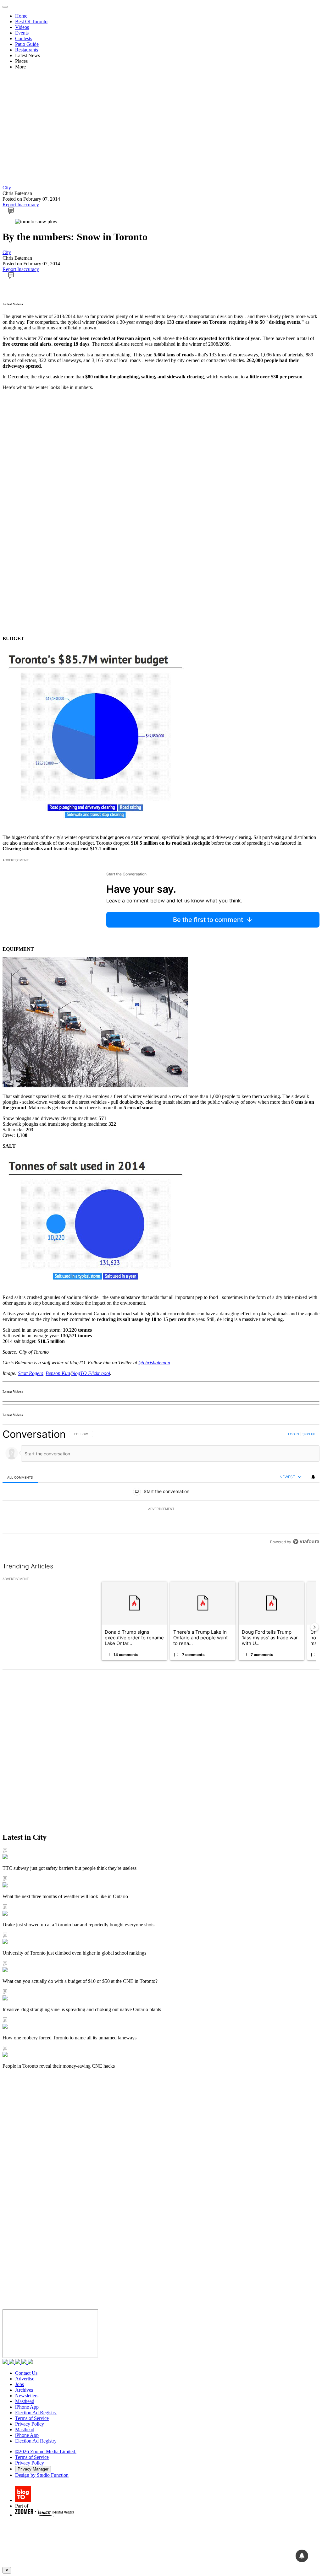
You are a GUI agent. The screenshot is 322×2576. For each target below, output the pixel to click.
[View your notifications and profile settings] (313, 1477)
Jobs (19, 2384)
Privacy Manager (33, 2469)
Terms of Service (32, 2418)
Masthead (25, 2401)
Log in (294, 1434)
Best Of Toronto (31, 22)
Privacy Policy (30, 2424)
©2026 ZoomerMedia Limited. (46, 2452)
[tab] (20, 1477)
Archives (24, 2390)
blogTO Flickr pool (91, 1373)
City (7, 188)
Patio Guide (27, 44)
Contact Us (26, 2373)
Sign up (309, 1434)
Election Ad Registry (36, 2413)
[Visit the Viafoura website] (306, 1542)
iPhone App (27, 2407)
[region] (161, 1488)
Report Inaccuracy (21, 205)
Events (22, 33)
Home (21, 16)
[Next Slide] (314, 1627)
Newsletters (27, 2396)
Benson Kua (58, 1373)
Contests (24, 38)
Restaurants (27, 50)
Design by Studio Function (42, 2475)
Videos (22, 27)
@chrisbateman (154, 1363)
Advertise (25, 2379)
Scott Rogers (31, 1373)
